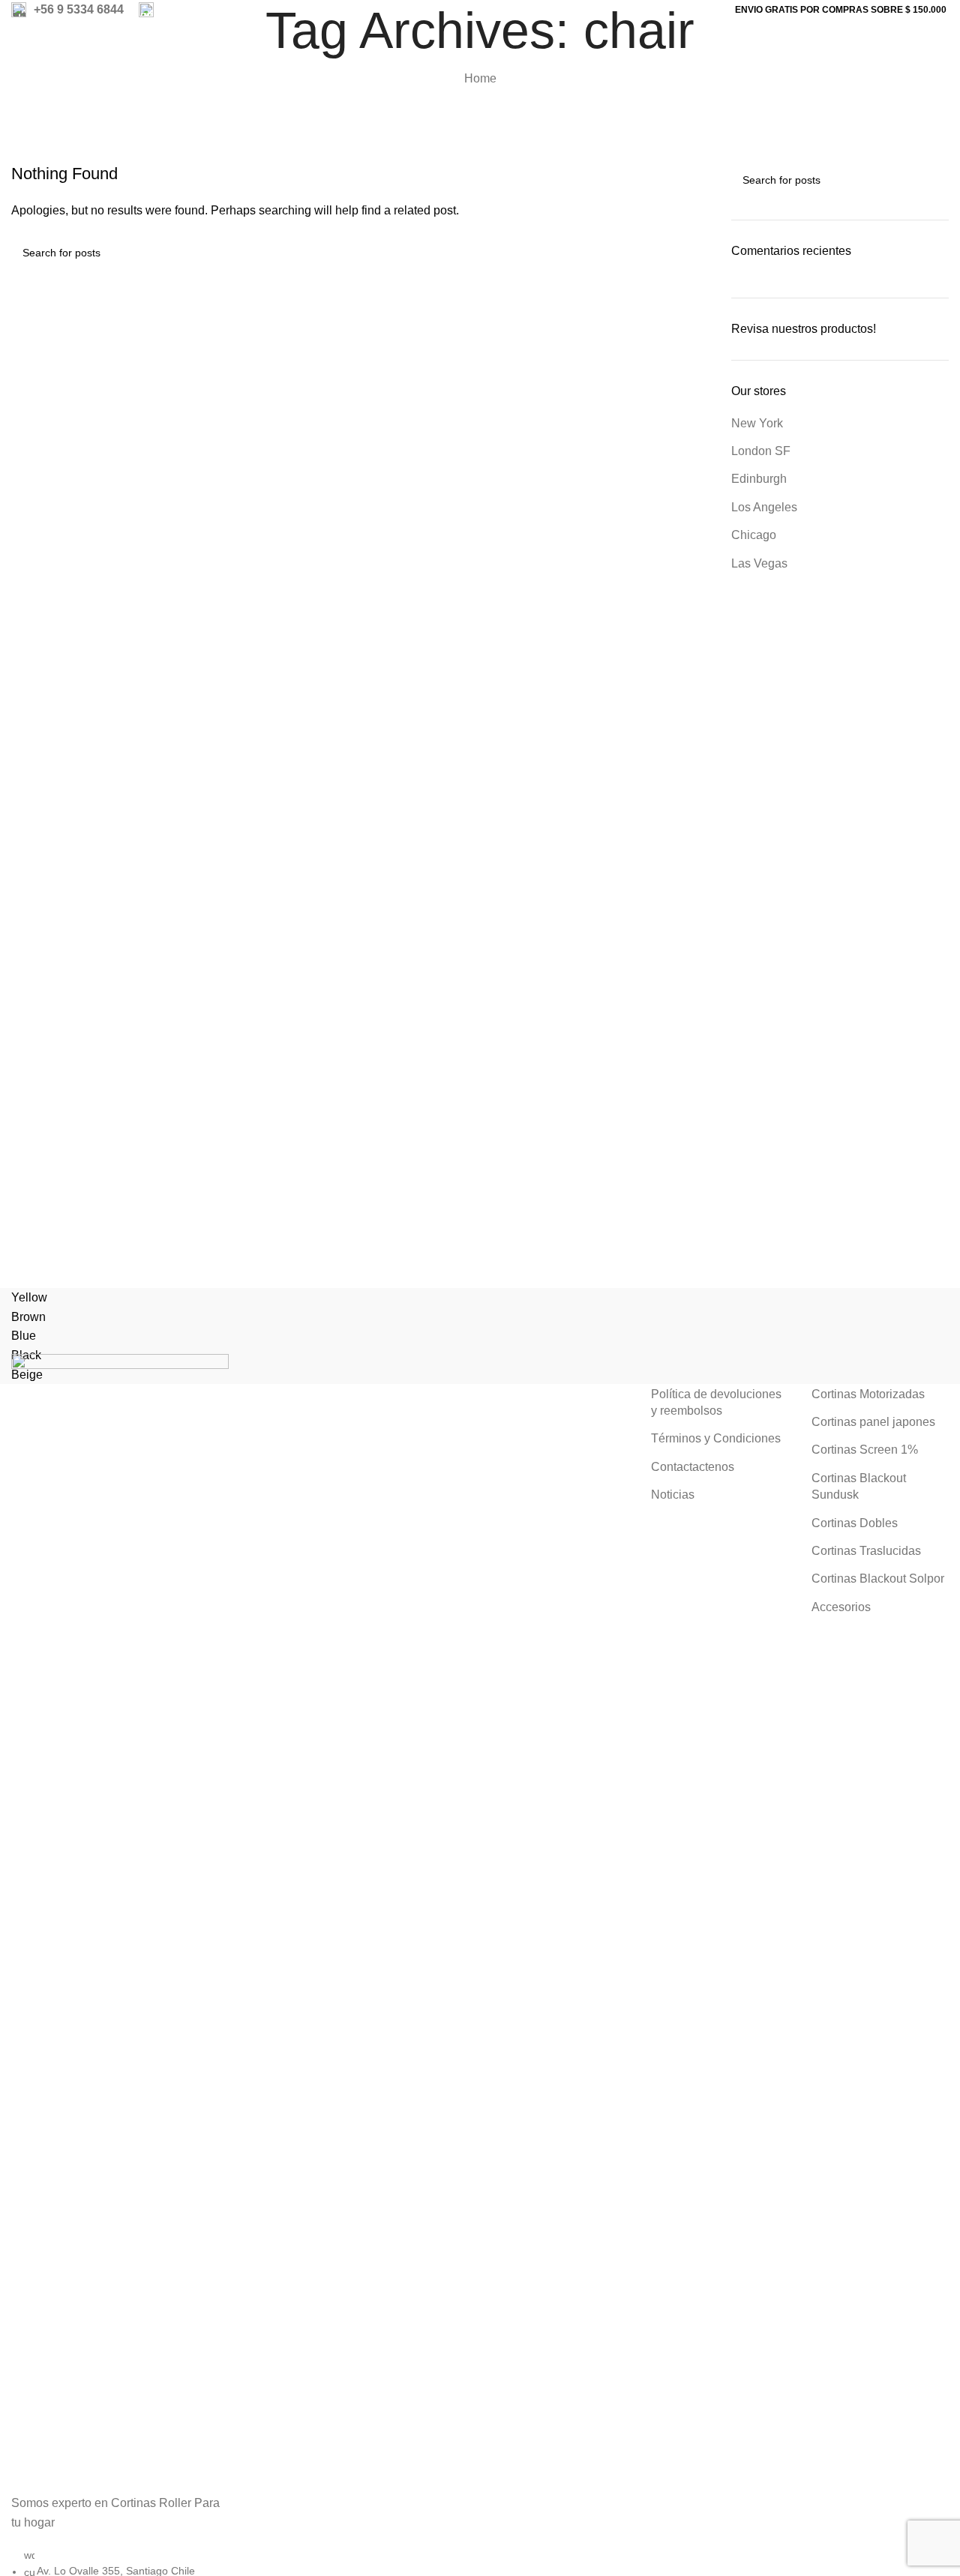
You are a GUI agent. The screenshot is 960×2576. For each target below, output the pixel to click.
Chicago (754, 535)
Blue (24, 1336)
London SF (761, 451)
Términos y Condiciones (716, 1438)
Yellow (29, 1297)
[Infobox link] (67, 10)
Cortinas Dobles (855, 1523)
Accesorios (841, 1607)
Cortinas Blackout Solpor (878, 1579)
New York (757, 423)
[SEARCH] (691, 253)
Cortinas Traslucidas (866, 1551)
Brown (28, 1317)
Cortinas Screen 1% (865, 1450)
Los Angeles (764, 507)
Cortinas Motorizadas (868, 1394)
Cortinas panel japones (873, 1422)
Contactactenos (693, 1467)
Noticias (673, 1495)
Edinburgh (759, 479)
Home (480, 78)
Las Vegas (759, 563)
